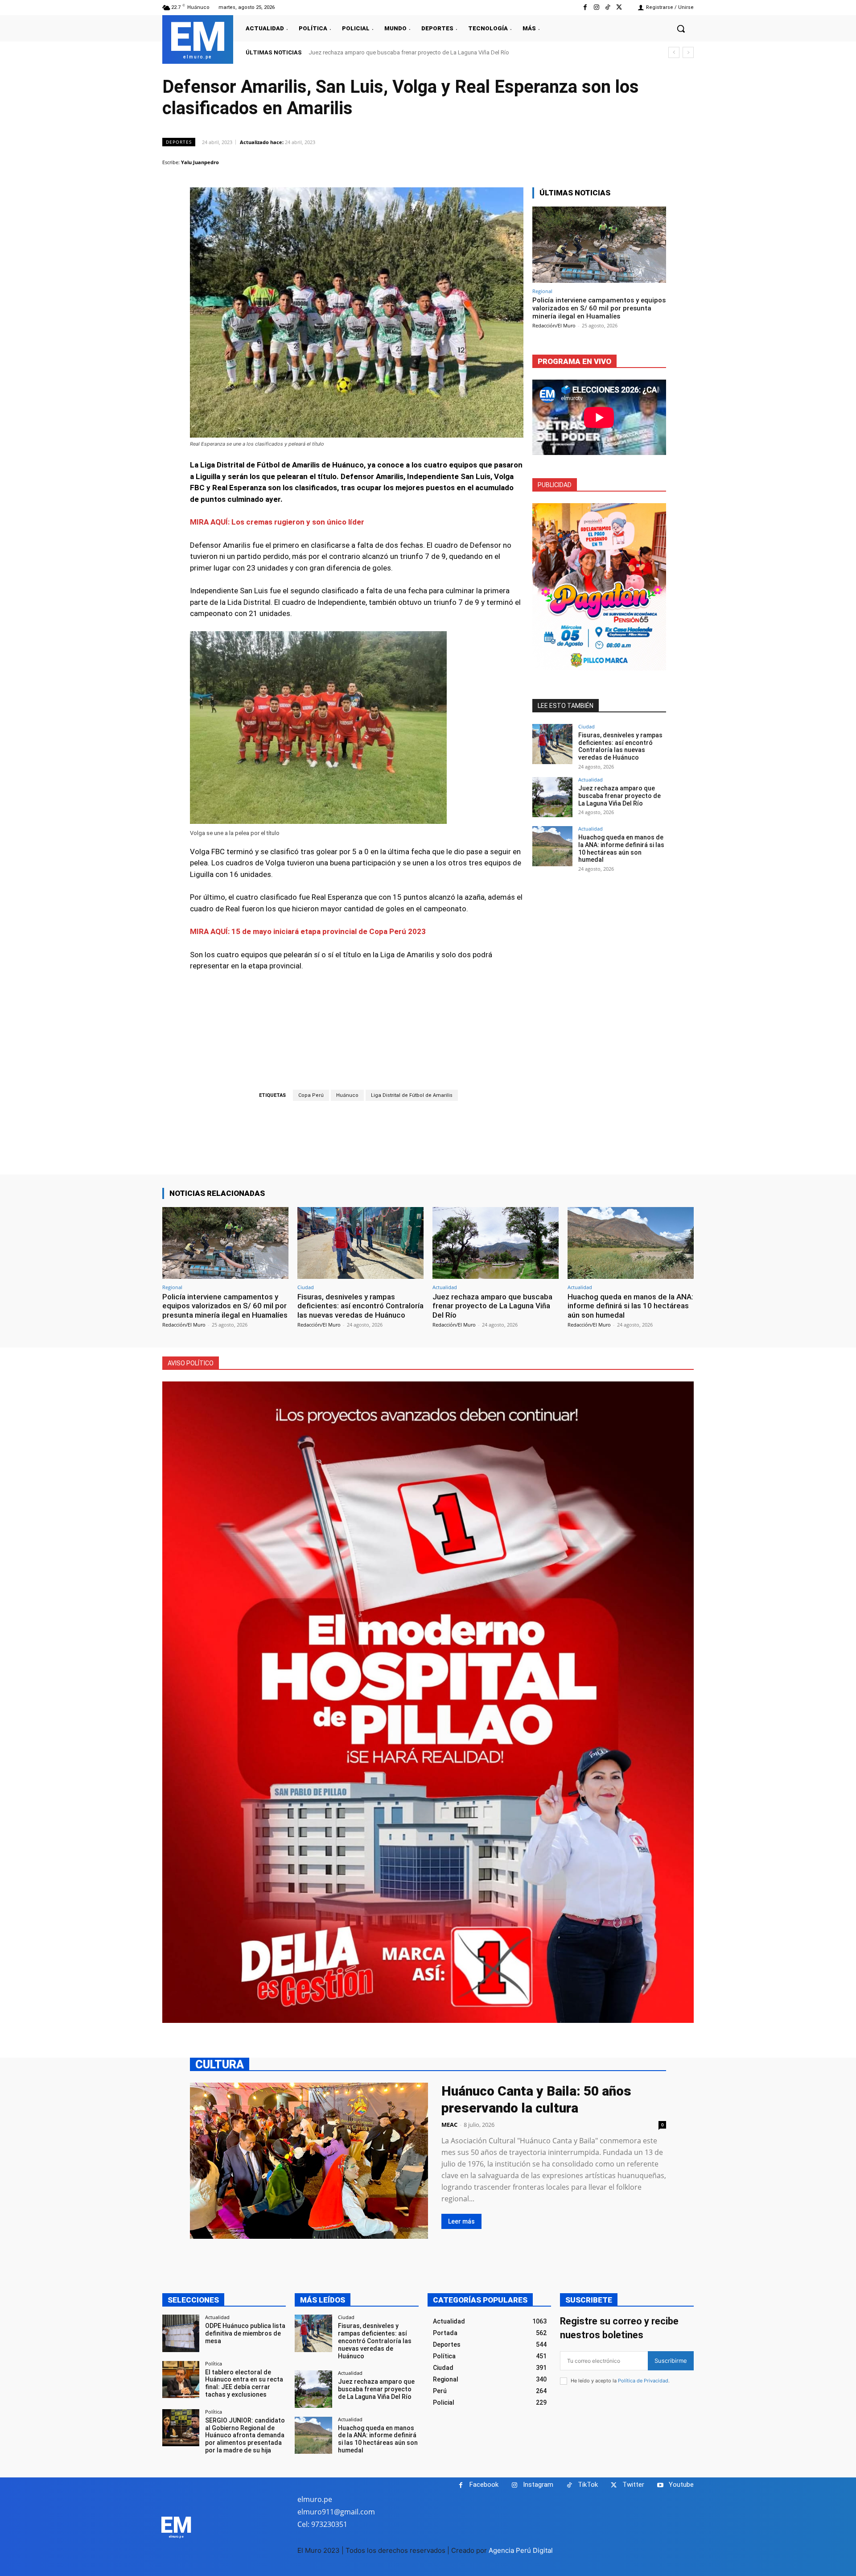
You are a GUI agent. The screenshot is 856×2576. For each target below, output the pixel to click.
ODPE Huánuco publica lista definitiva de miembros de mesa (245, 2333)
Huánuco (347, 1095)
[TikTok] (608, 7)
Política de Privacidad (643, 2381)
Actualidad (591, 779)
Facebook (484, 2485)
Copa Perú (311, 1095)
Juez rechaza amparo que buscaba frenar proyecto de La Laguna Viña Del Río (619, 796)
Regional (542, 291)
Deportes (179, 142)
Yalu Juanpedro (200, 162)
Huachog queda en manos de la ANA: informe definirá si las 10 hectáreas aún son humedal (425, 52)
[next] (688, 52)
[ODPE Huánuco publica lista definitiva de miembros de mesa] (181, 2333)
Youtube (681, 2485)
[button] (681, 29)
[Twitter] (619, 7)
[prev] (674, 52)
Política (214, 2363)
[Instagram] (596, 7)
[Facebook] (585, 7)
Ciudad (586, 726)
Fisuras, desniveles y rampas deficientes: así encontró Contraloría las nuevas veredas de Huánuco (620, 746)
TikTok (588, 2485)
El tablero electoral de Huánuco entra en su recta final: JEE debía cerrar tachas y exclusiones (244, 2383)
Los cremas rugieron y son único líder (298, 522)
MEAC (449, 2125)
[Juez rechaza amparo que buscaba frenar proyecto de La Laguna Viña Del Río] (552, 797)
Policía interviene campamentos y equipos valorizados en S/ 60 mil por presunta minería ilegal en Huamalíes (599, 308)
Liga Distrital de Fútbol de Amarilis (412, 1095)
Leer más (461, 2221)
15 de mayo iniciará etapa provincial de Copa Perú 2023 (329, 931)
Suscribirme (671, 2361)
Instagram (538, 2485)
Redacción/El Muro (554, 325)
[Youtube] (660, 2485)
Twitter (633, 2485)
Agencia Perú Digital (521, 2550)
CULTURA (220, 2064)
